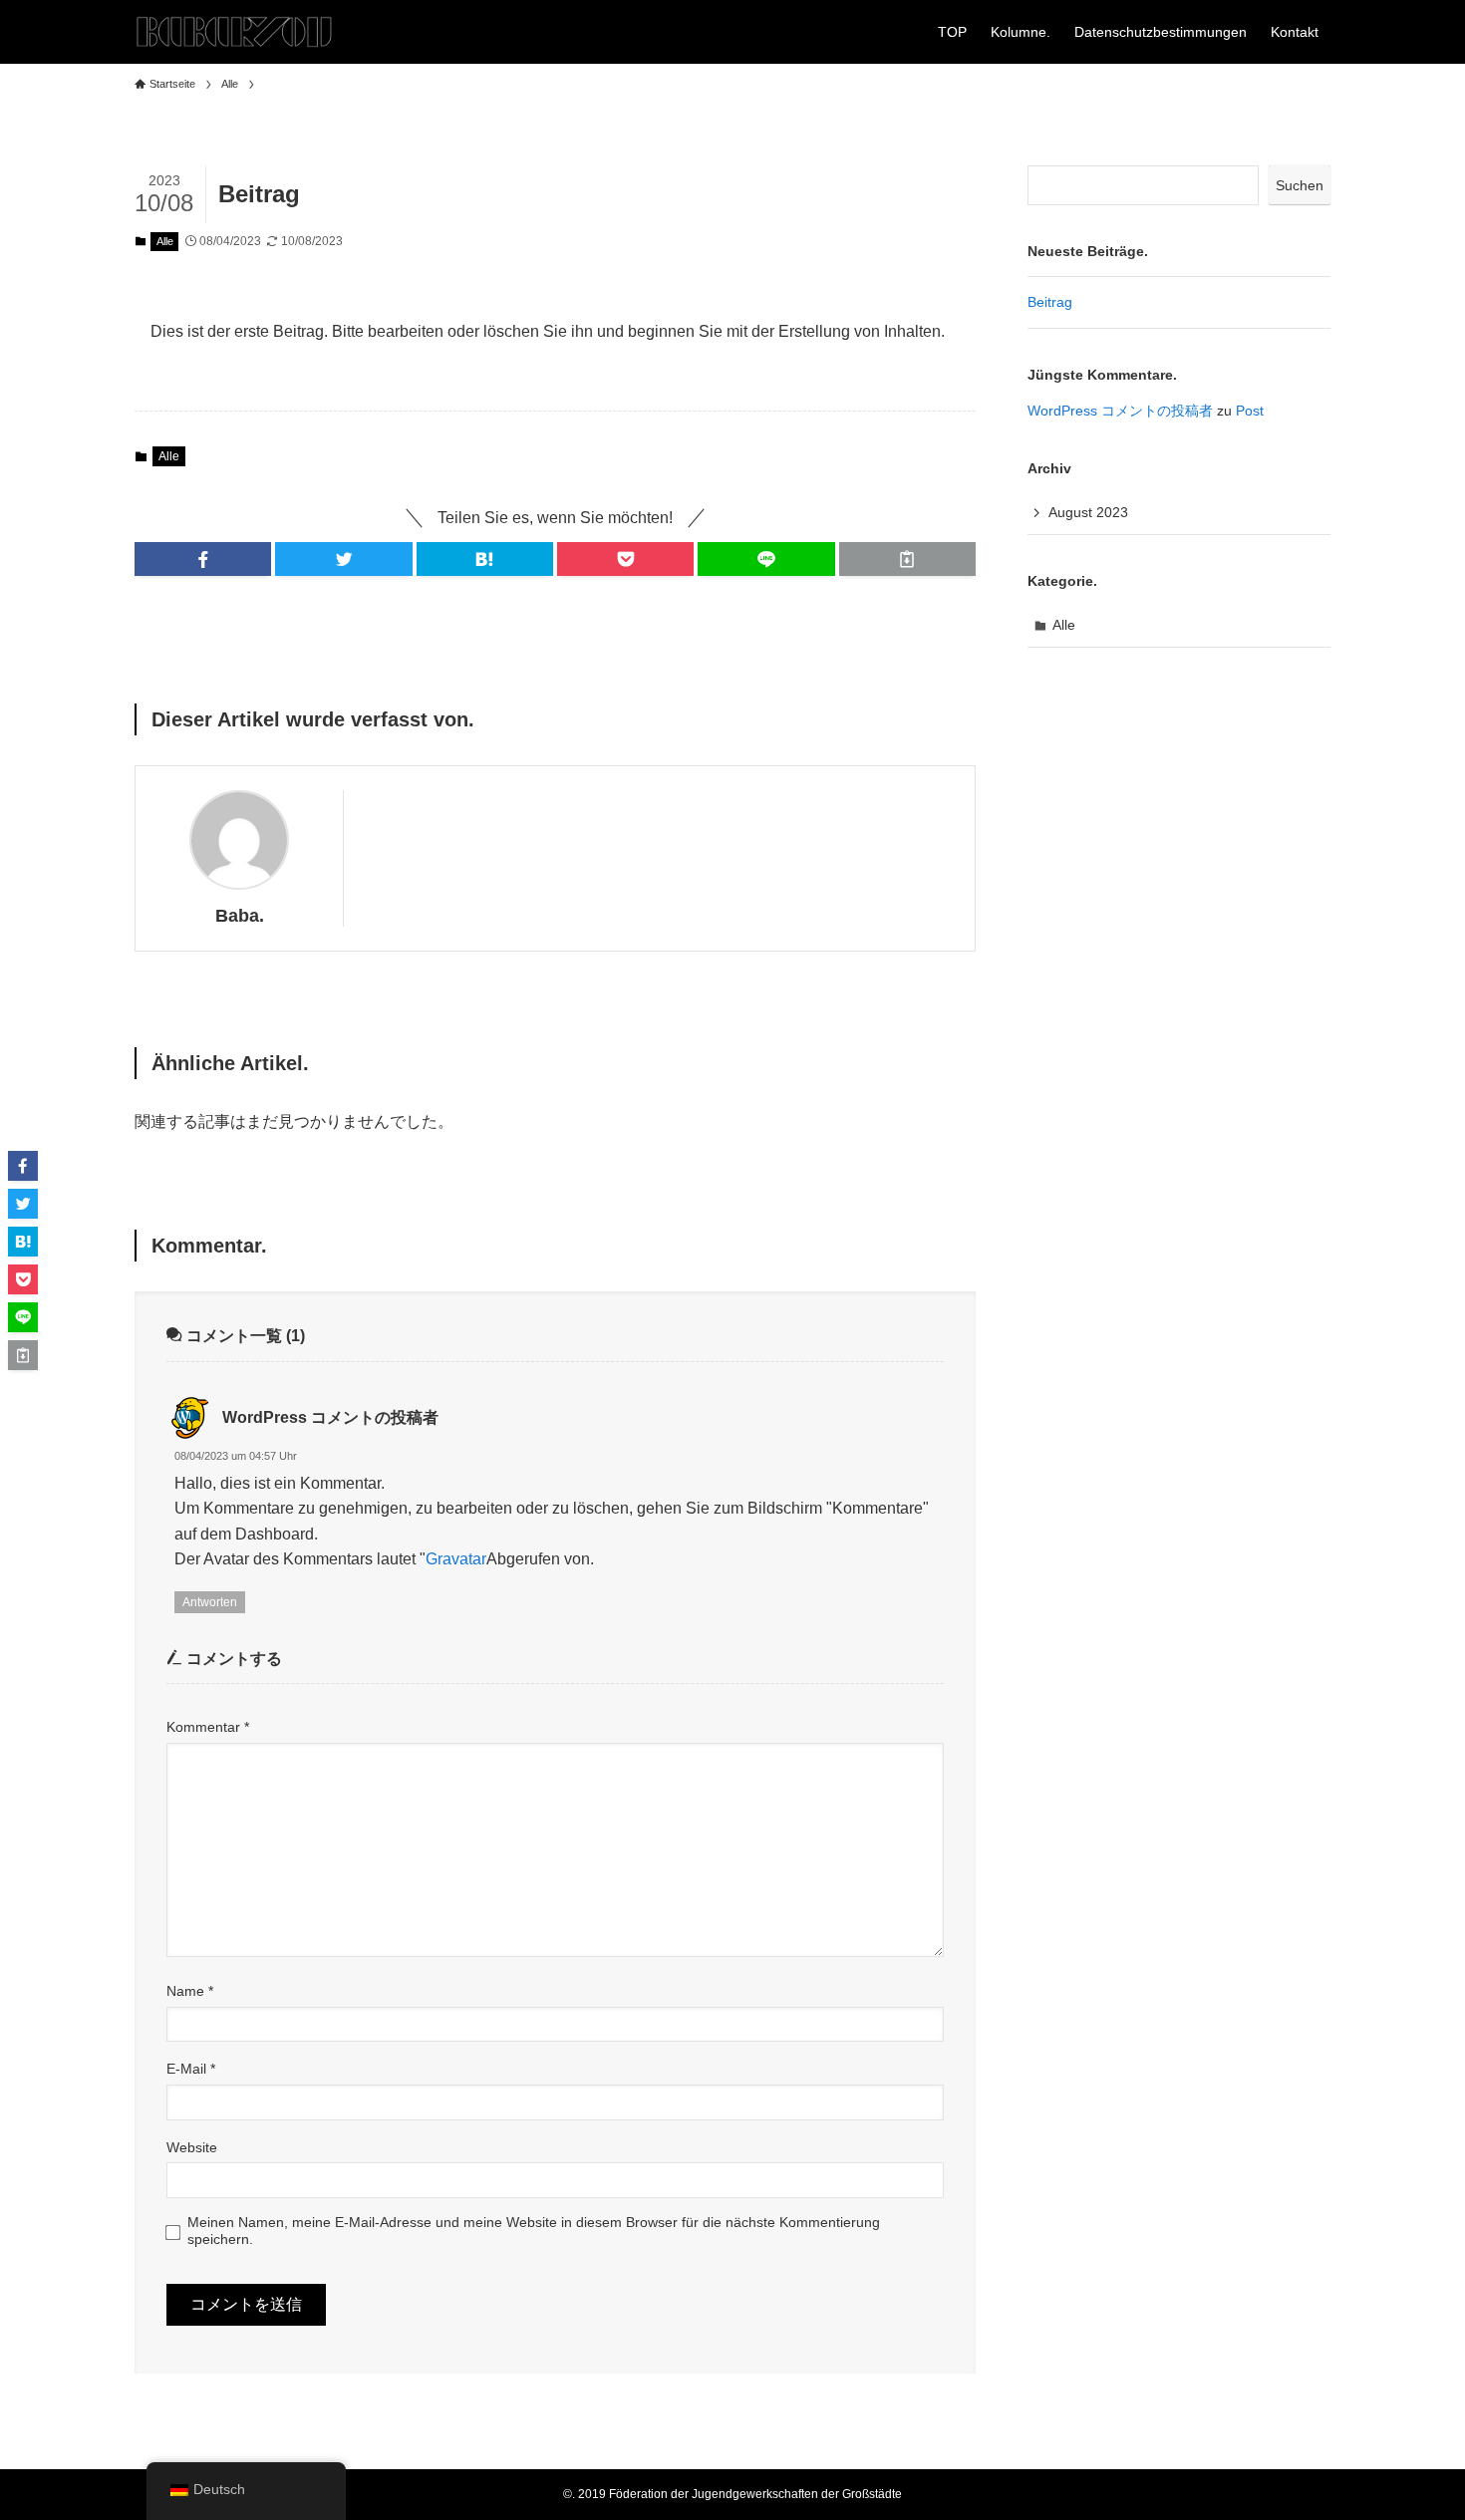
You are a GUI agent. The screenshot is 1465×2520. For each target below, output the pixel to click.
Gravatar (456, 1559)
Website (192, 2147)
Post (1250, 411)
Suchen (1300, 185)
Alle (165, 241)
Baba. (240, 916)
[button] (203, 559)
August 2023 (1088, 512)
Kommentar (208, 1727)
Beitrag (1050, 302)
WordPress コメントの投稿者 (330, 1417)
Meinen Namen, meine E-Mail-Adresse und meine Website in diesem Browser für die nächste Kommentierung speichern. (534, 2231)
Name (190, 1991)
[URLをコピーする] (907, 559)
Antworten (210, 1602)
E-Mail (191, 2069)
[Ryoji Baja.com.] (234, 32)
